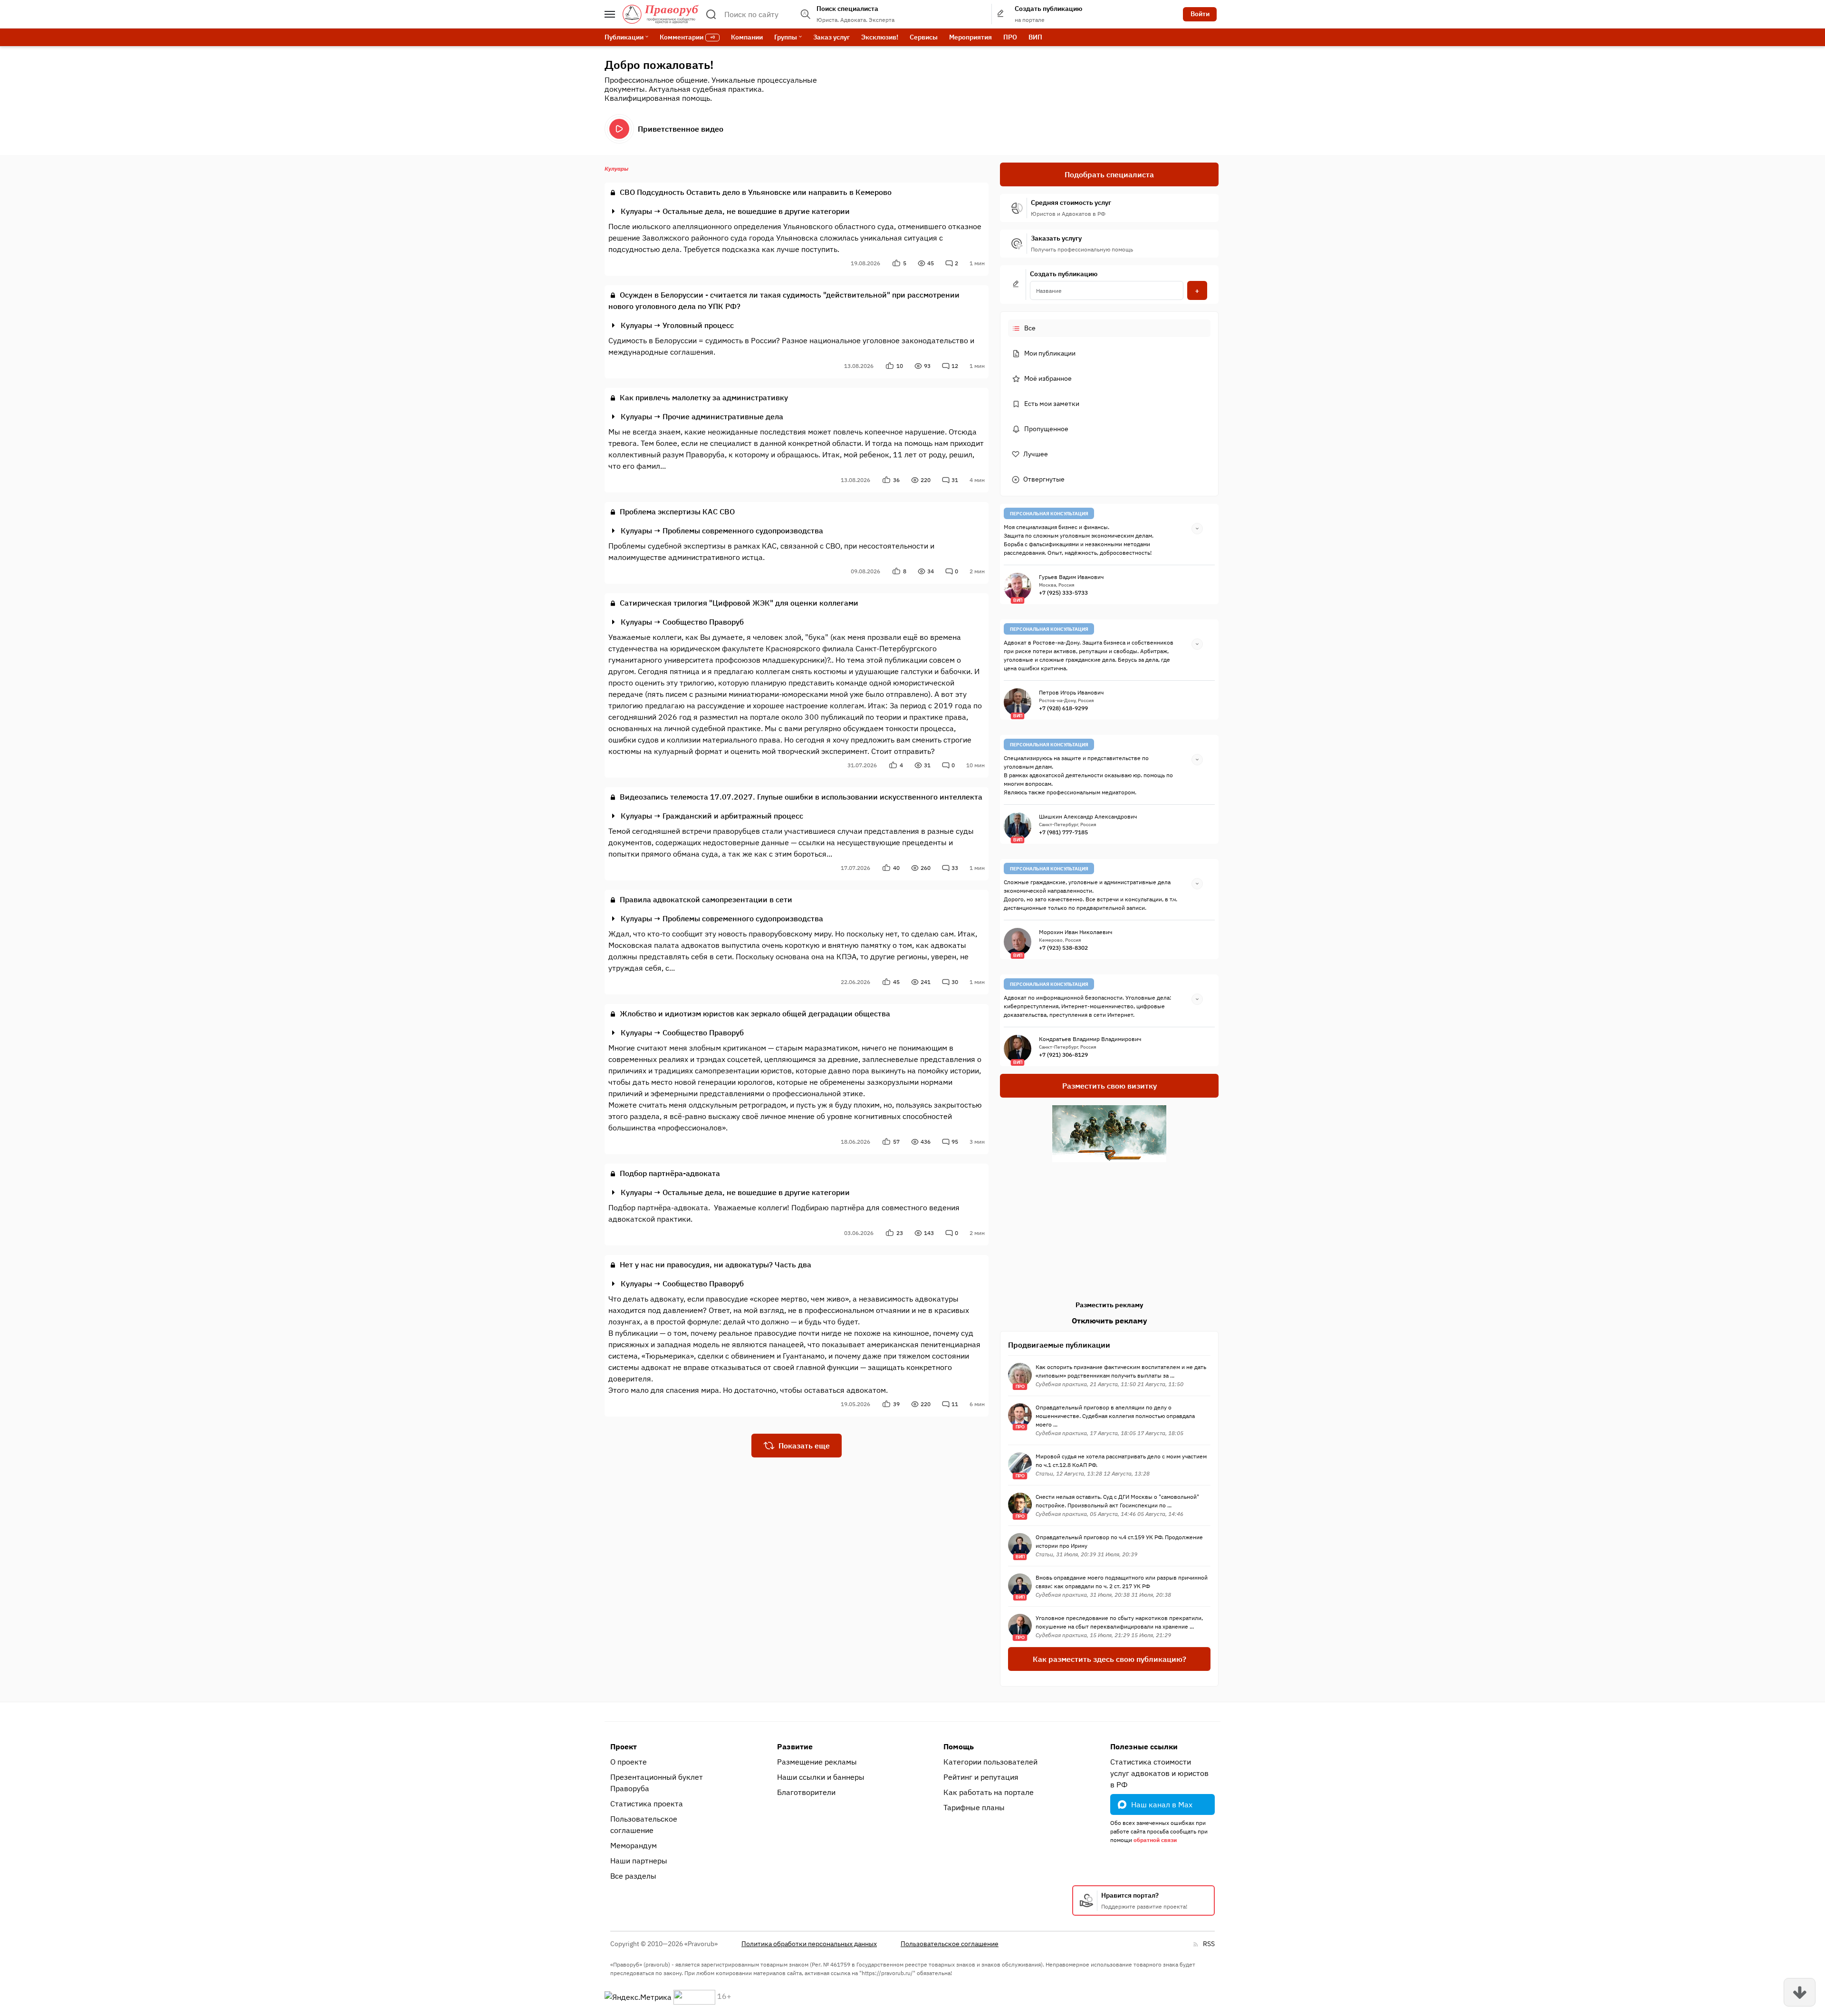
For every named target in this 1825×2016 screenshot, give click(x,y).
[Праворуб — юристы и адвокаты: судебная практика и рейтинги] (661, 14)
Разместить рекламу (1109, 1305)
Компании (747, 37)
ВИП (1035, 37)
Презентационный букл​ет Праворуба (657, 1783)
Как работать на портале (989, 1792)
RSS (1209, 1944)
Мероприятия (970, 37)
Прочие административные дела (723, 416)
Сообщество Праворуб (703, 622)
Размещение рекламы (817, 1762)
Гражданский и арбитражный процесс (733, 816)
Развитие (795, 1746)
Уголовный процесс (698, 325)
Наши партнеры (639, 1861)
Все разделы (633, 1876)
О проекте (629, 1762)
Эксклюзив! (880, 37)
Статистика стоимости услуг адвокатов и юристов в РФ (1159, 1773)
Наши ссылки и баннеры (821, 1777)
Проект (624, 1746)
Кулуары (636, 211)
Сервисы (924, 37)
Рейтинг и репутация (981, 1777)
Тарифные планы (974, 1807)
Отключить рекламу (1109, 1321)
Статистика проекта (647, 1804)
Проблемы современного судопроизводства (743, 531)
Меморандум (634, 1845)
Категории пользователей (990, 1762)
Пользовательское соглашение (644, 1824)
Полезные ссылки (1144, 1746)
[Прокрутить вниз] (1800, 1992)
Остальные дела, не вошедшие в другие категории (756, 211)
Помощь (959, 1746)
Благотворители (806, 1792)
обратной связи (1155, 1840)
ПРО (1010, 37)
